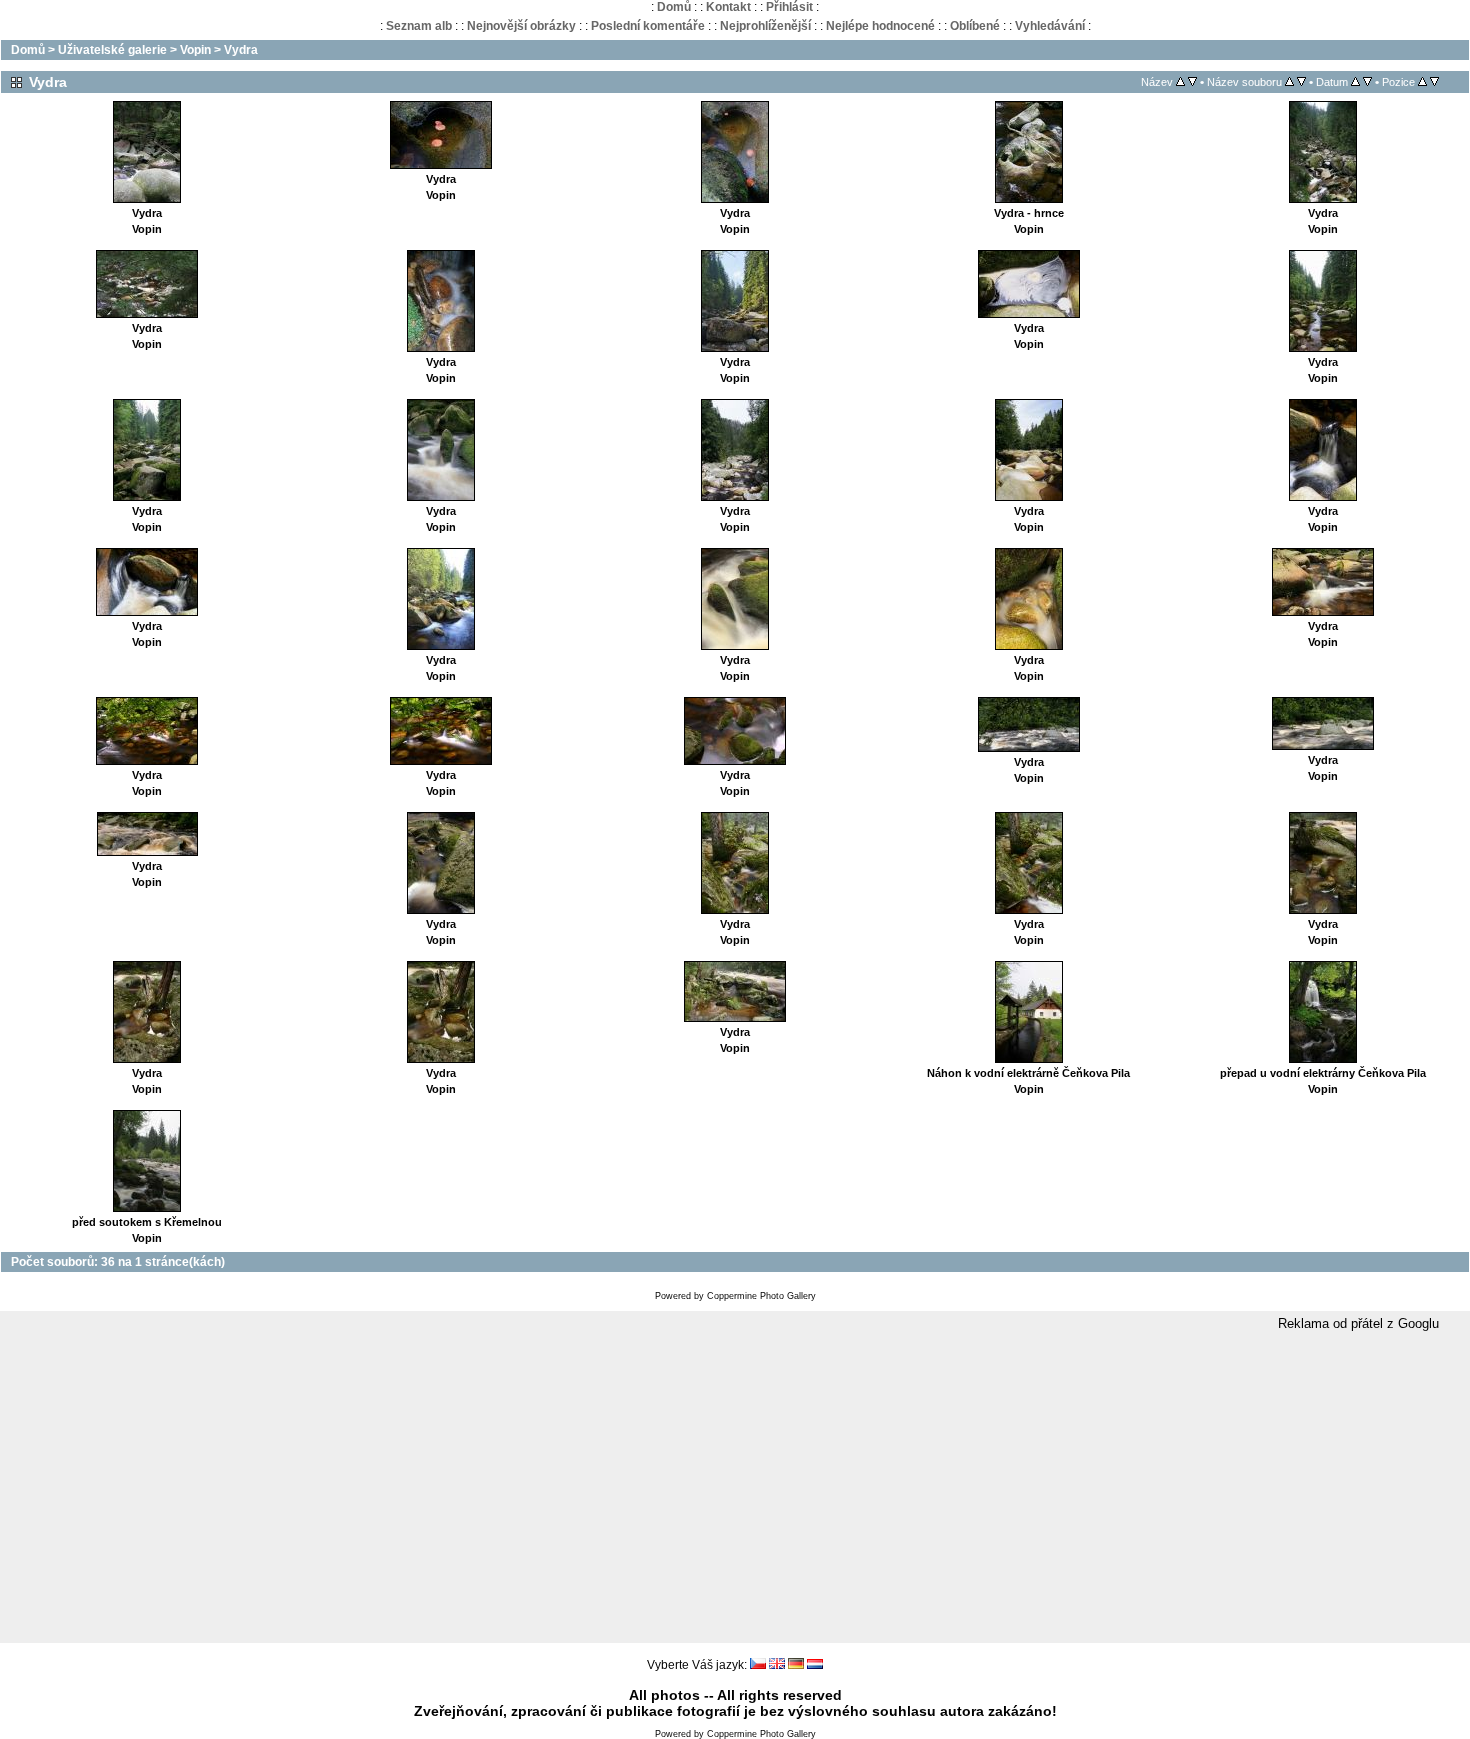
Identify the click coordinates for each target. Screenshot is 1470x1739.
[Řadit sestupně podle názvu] (1192, 82)
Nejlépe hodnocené (880, 26)
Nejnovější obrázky (521, 26)
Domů (674, 7)
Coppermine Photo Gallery (761, 1296)
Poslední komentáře (648, 26)
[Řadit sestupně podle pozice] (1434, 82)
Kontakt (728, 7)
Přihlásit (789, 7)
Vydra (241, 50)
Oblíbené (975, 26)
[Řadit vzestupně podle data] (1355, 82)
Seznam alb (419, 26)
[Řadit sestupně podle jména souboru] (1301, 82)
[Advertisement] (735, 1488)
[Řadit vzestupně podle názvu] (1180, 82)
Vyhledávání (1050, 26)
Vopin (195, 50)
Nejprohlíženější (765, 26)
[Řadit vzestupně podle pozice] (1422, 82)
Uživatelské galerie (112, 50)
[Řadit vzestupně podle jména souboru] (1289, 82)
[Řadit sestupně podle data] (1367, 82)
